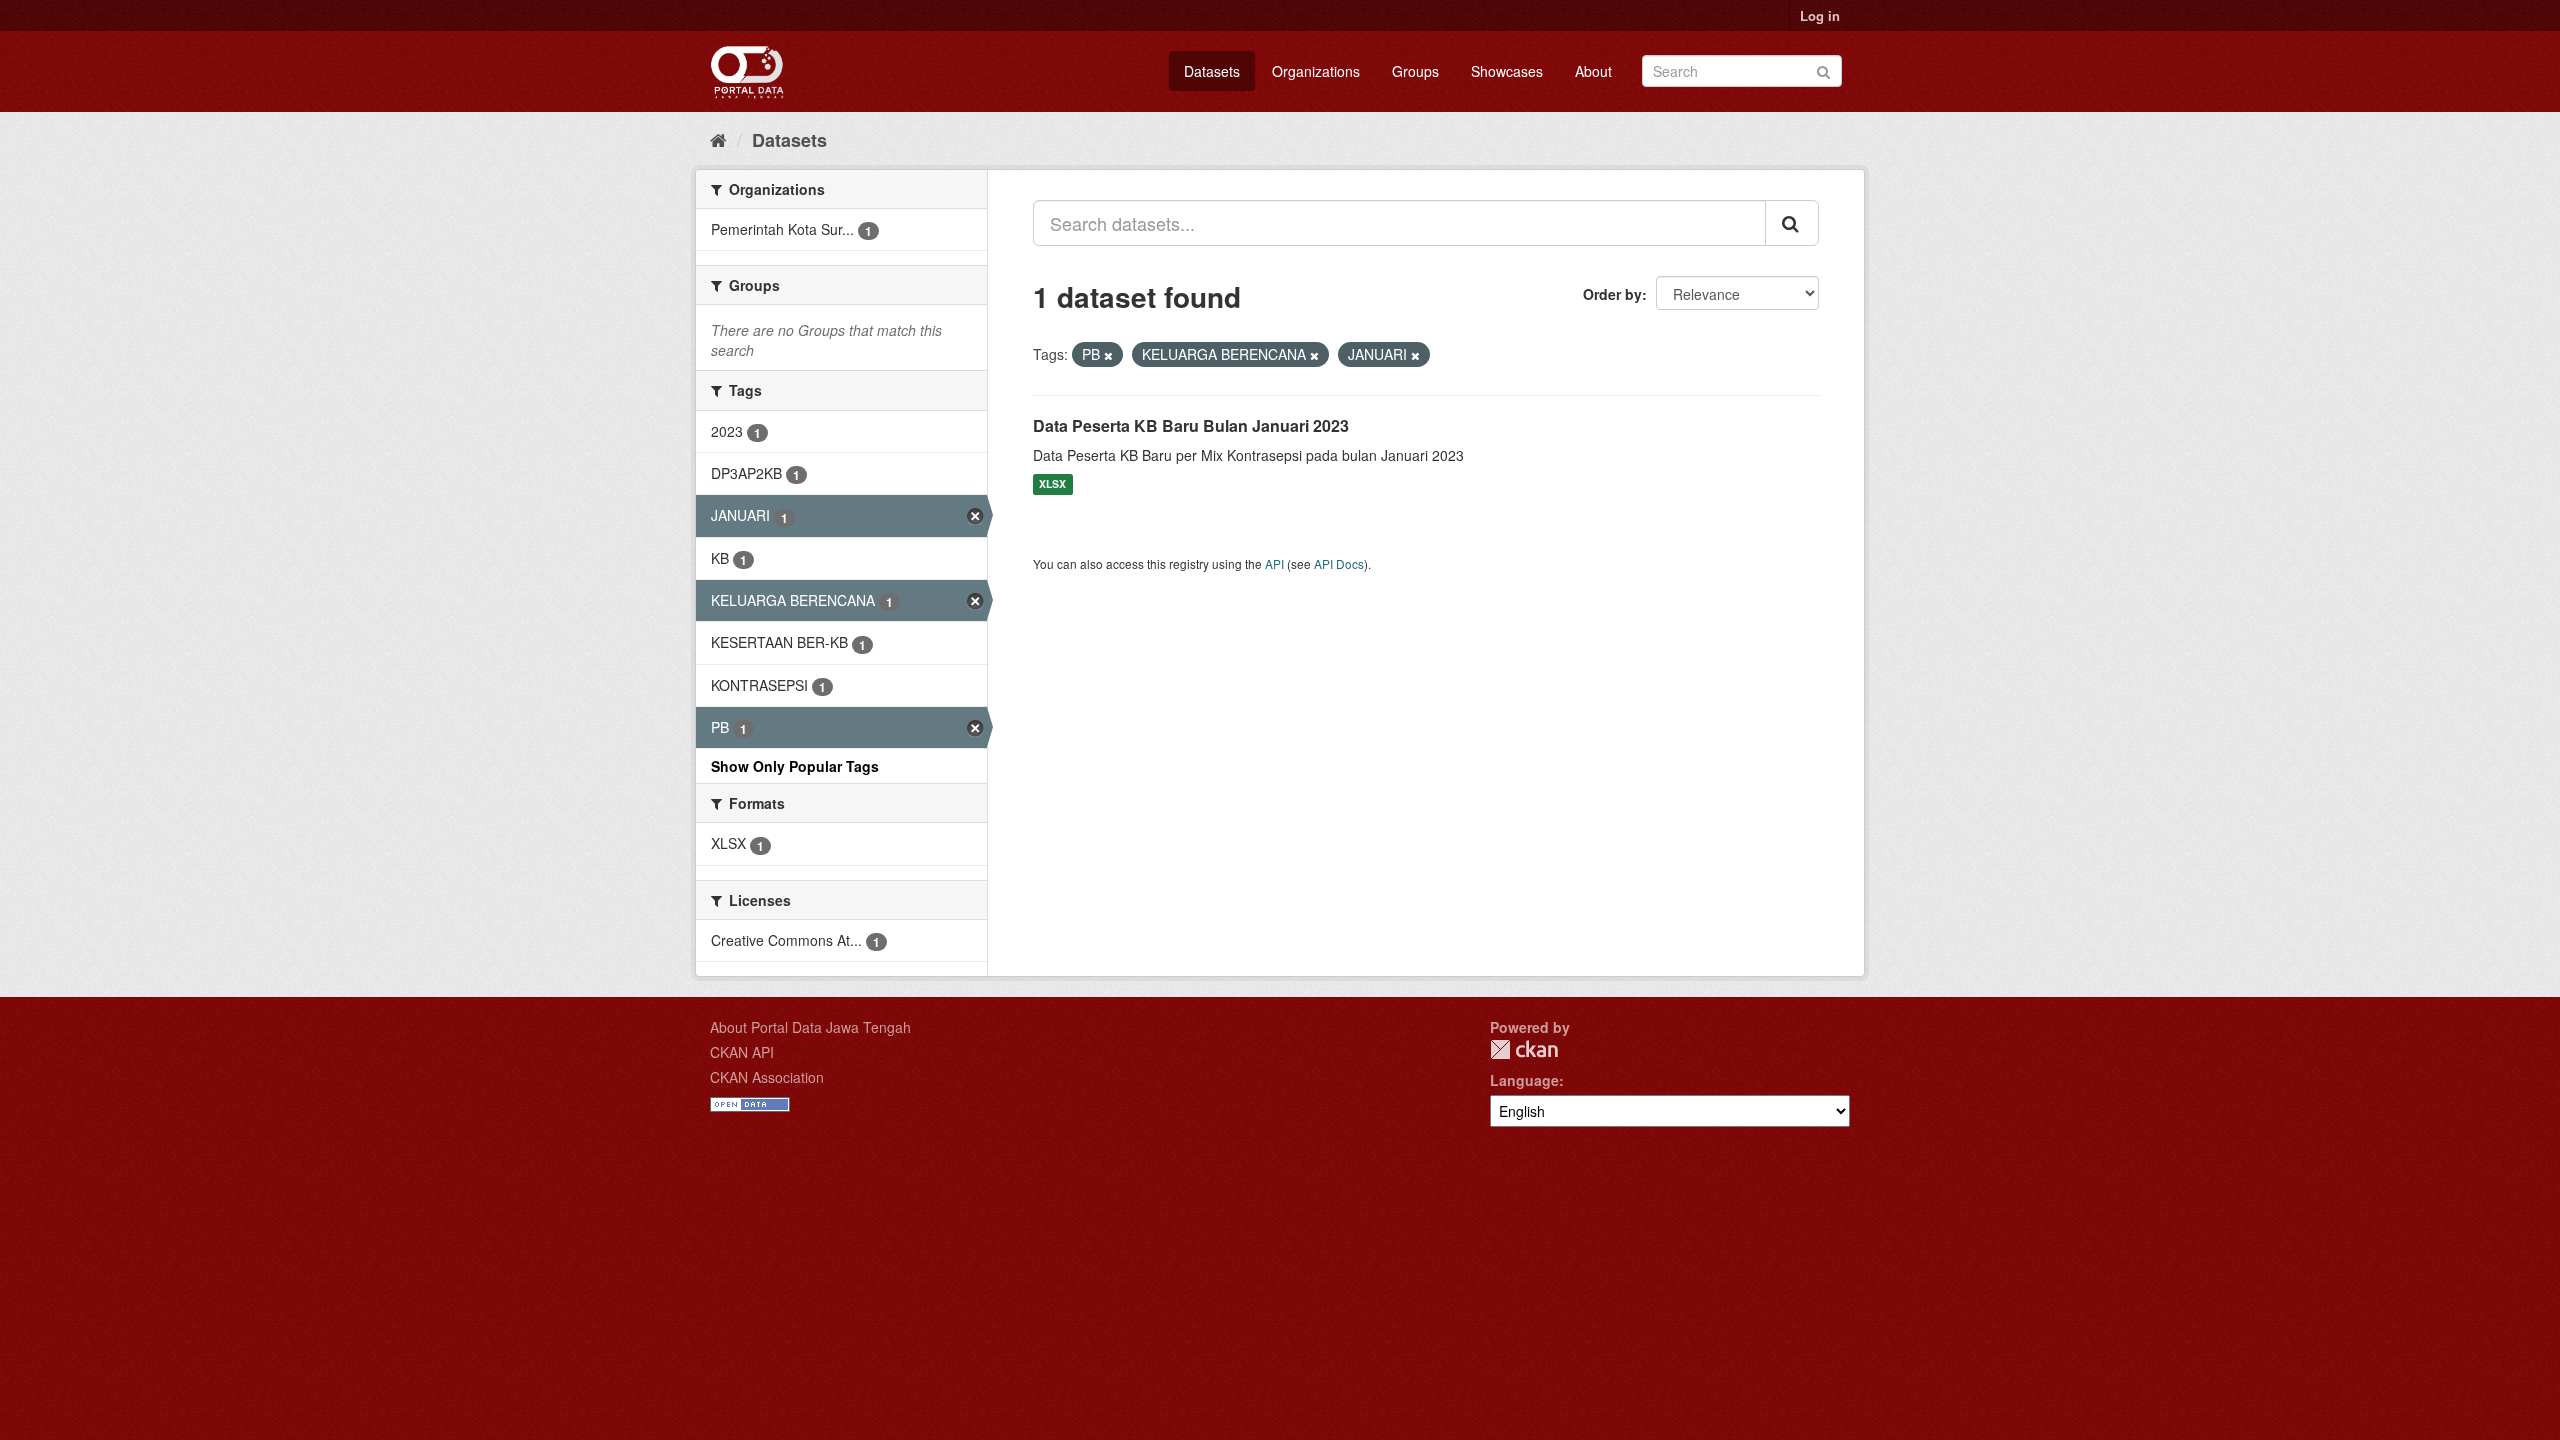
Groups (1415, 71)
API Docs (1339, 563)
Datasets (1212, 71)
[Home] (718, 139)
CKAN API (742, 1052)
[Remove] (1108, 355)
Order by (1612, 294)
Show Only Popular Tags (795, 766)
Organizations (1316, 71)
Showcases (1507, 71)
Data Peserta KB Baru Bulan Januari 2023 (1191, 425)
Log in (1820, 15)
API (1274, 563)
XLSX (1052, 484)
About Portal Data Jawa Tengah (810, 1027)
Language (1524, 1080)
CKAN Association (767, 1077)
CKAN (1524, 1049)
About (1593, 71)
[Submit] (1823, 69)
